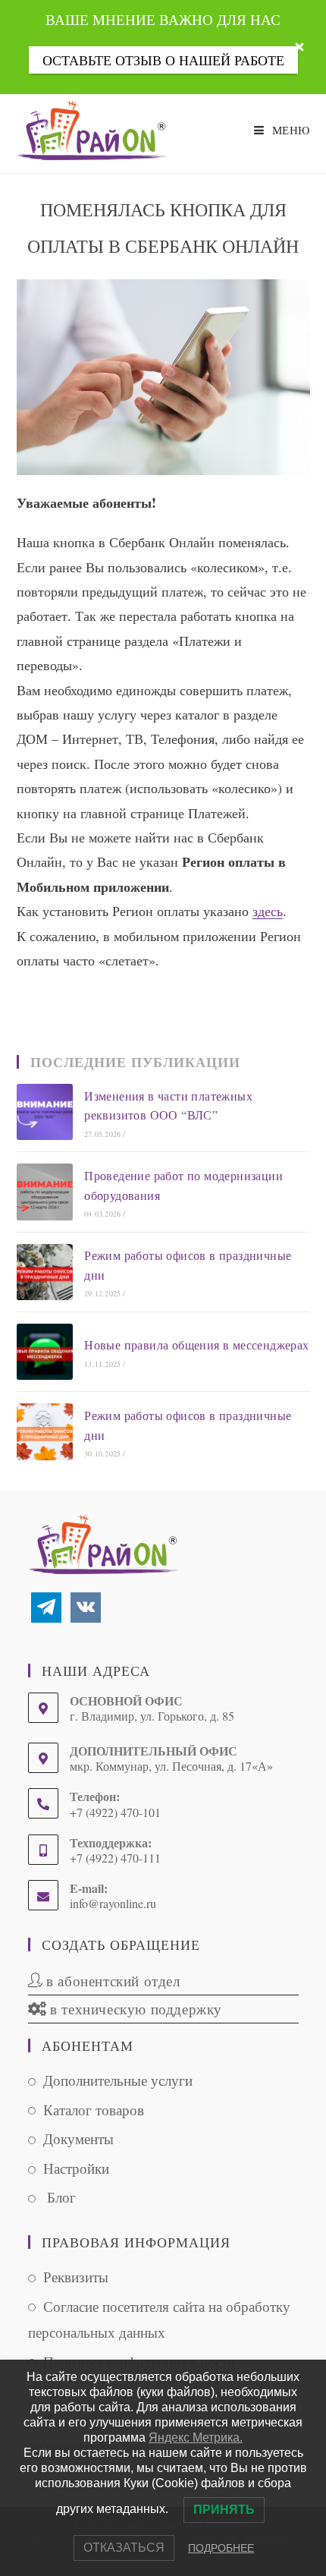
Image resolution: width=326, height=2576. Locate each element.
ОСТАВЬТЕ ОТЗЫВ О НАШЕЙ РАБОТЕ (163, 60)
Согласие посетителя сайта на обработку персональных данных (159, 2319)
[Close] (299, 47)
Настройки (76, 2168)
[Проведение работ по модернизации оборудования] (45, 1192)
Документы (78, 2138)
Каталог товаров (94, 2110)
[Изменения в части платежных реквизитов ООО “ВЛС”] (45, 1112)
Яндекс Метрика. (196, 2437)
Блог (60, 2197)
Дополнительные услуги (118, 2080)
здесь (268, 911)
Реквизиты (76, 2277)
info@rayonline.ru (113, 1903)
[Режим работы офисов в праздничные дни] (45, 1272)
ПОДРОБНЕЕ (221, 2548)
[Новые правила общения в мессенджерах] (45, 1352)
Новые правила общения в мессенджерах (196, 1345)
